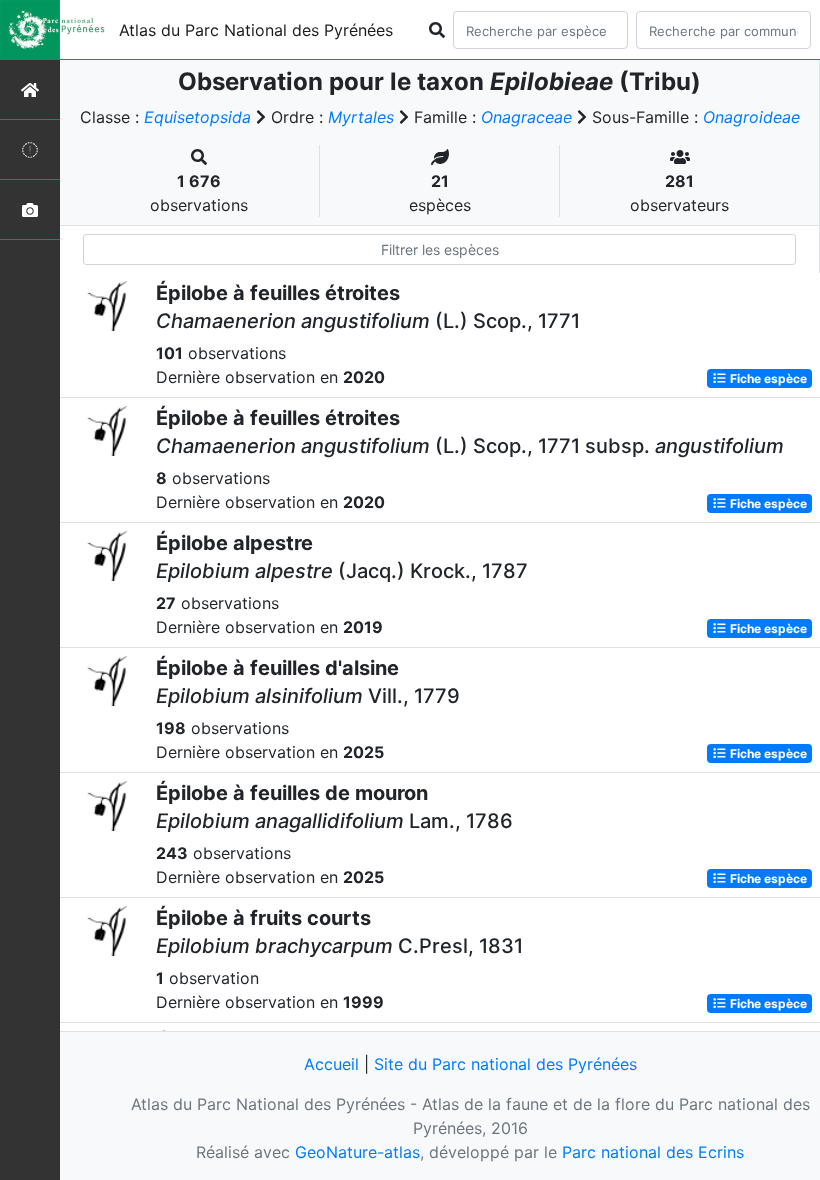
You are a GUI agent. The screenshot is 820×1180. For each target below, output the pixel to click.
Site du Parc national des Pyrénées (505, 1064)
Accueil (331, 1064)
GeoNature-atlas (357, 1152)
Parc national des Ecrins (653, 1152)
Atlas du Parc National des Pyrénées (256, 30)
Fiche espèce (767, 378)
